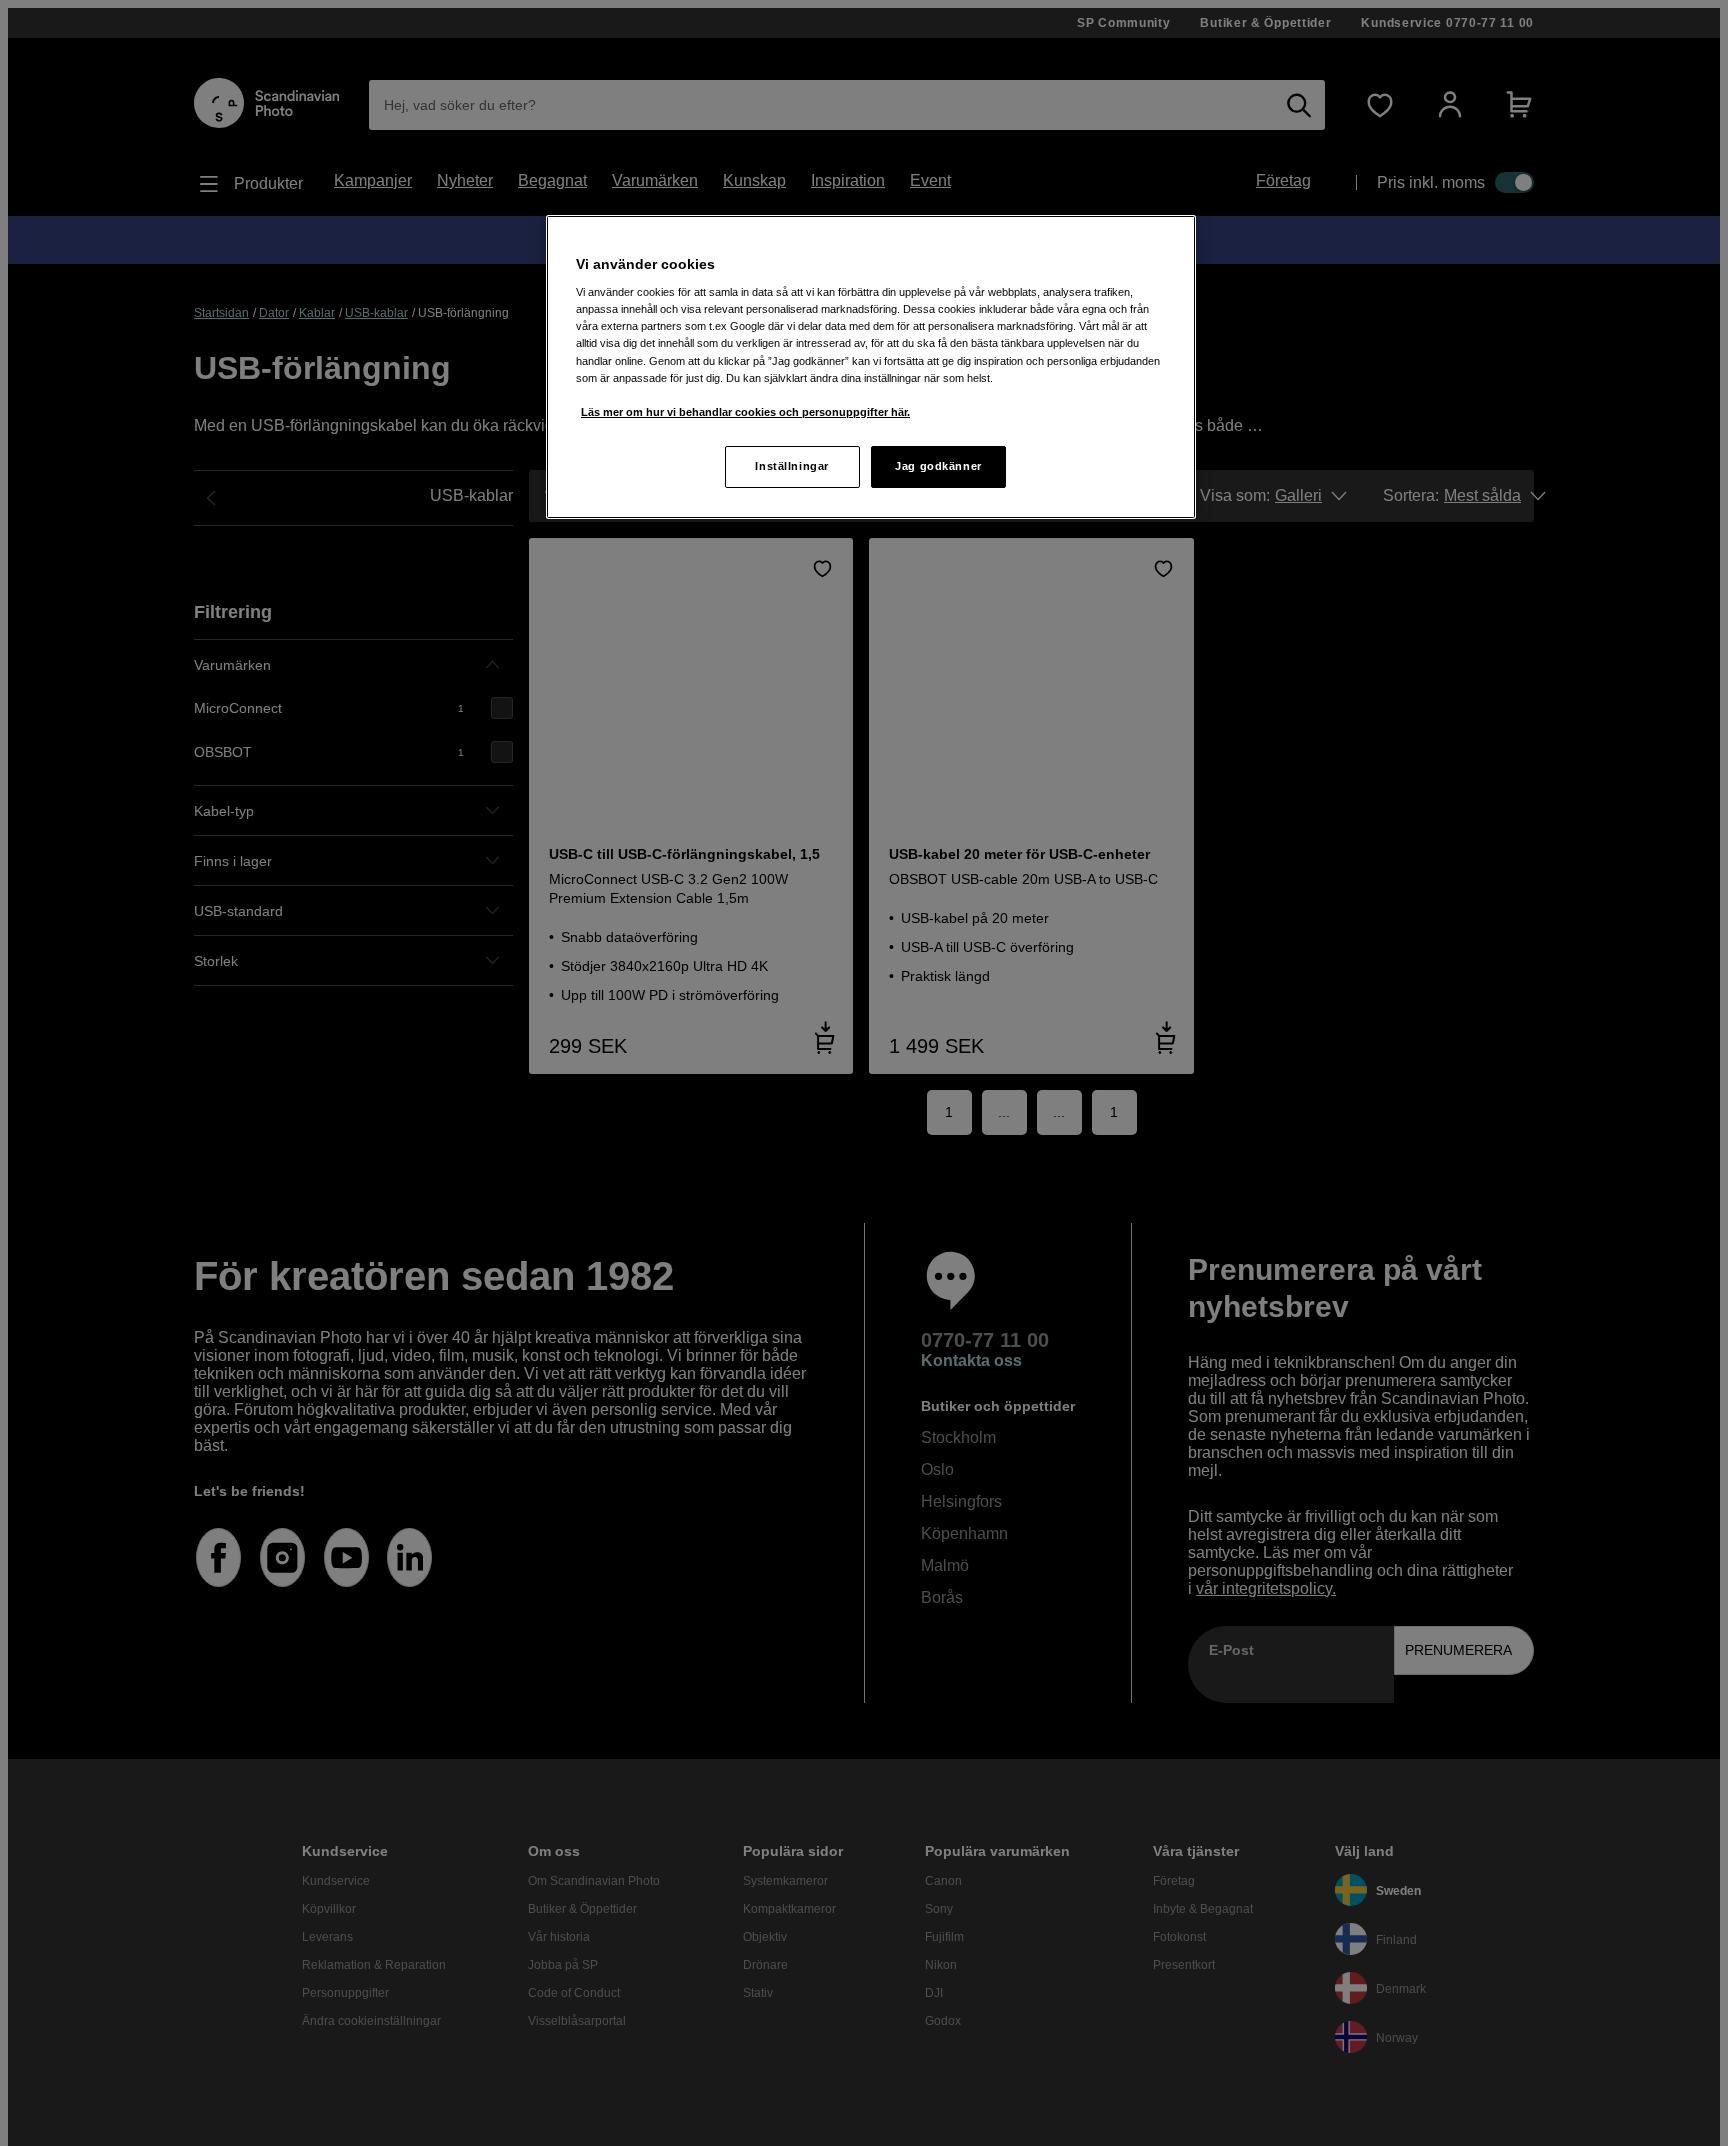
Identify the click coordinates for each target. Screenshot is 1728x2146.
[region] (871, 367)
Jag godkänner (938, 466)
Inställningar (791, 466)
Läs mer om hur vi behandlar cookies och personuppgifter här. (745, 412)
